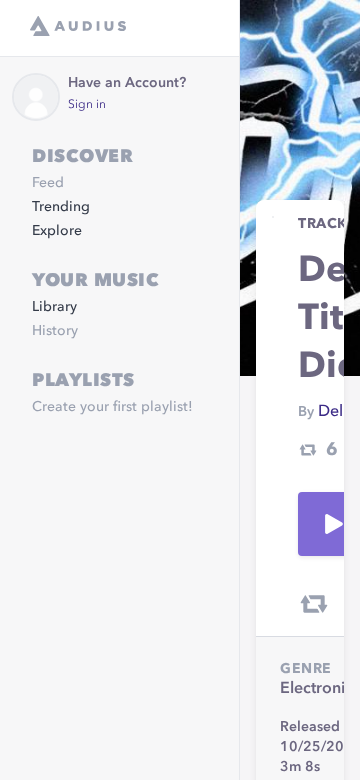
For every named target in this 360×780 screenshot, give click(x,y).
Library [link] (54, 307)
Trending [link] (61, 207)
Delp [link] (335, 412)
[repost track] (314, 604)
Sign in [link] (87, 105)
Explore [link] (57, 231)
